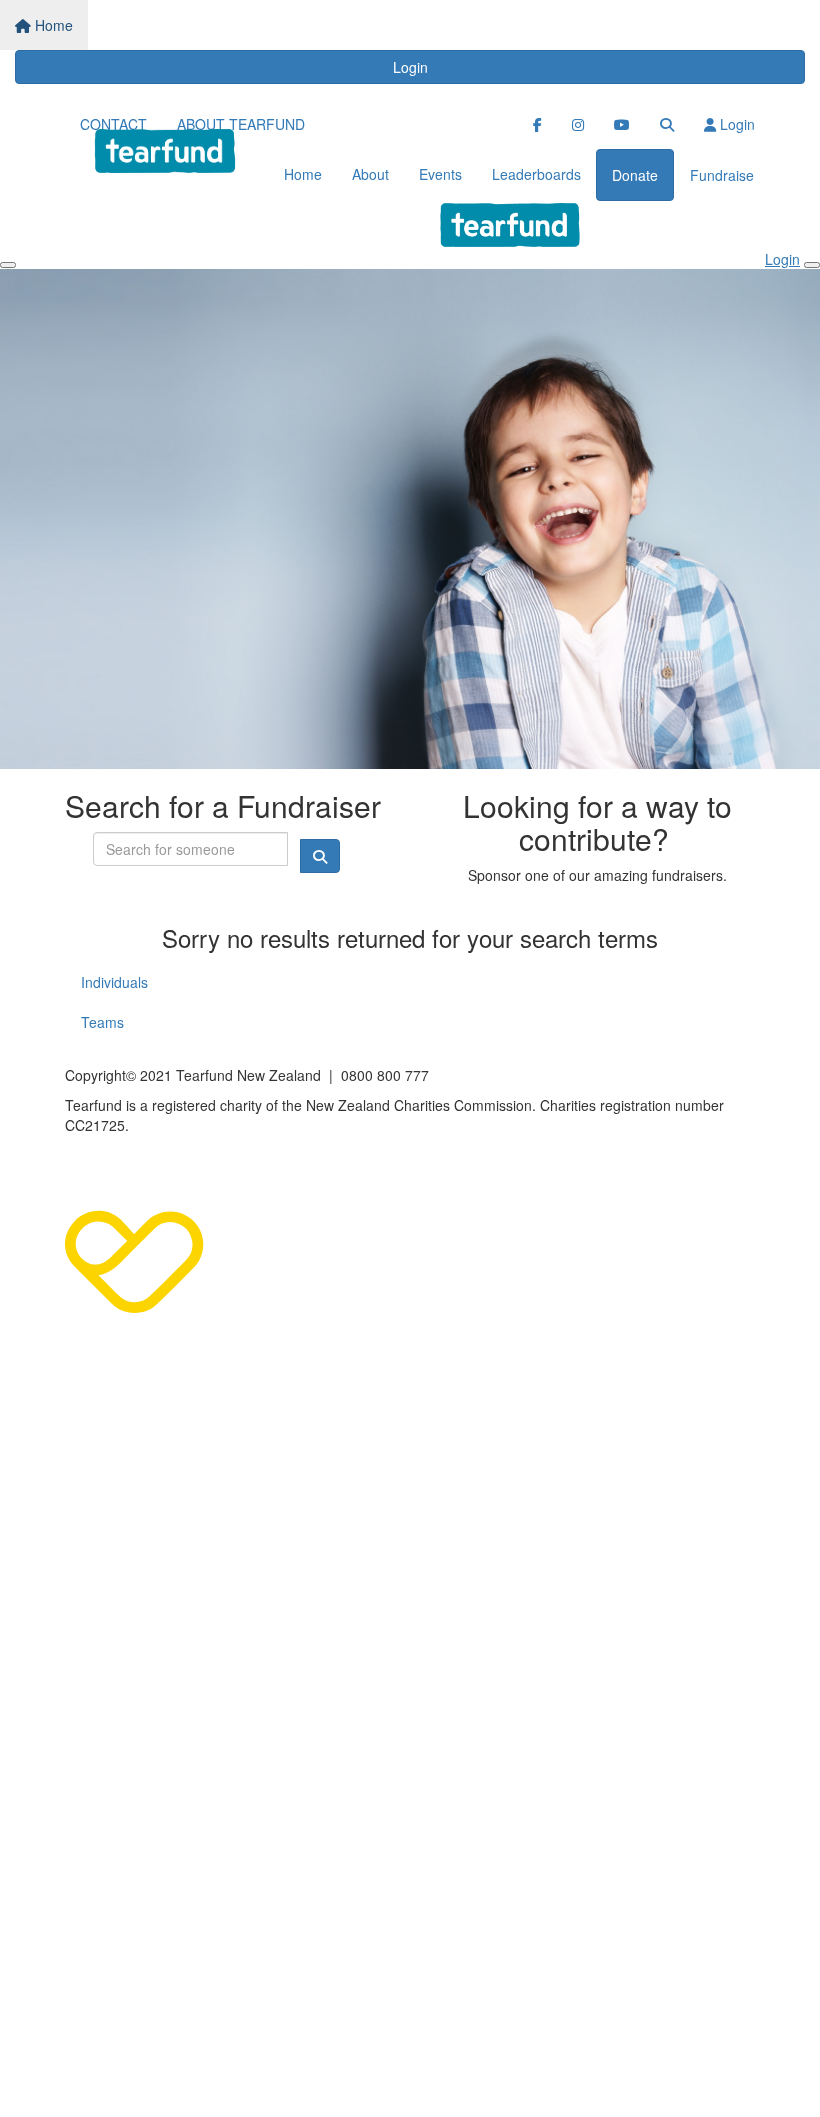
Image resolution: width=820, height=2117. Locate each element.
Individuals (114, 982)
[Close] (812, 265)
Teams (102, 1022)
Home (52, 25)
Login (410, 67)
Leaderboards (536, 174)
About (370, 174)
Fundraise (722, 175)
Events (440, 174)
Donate (635, 175)
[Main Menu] (8, 265)
